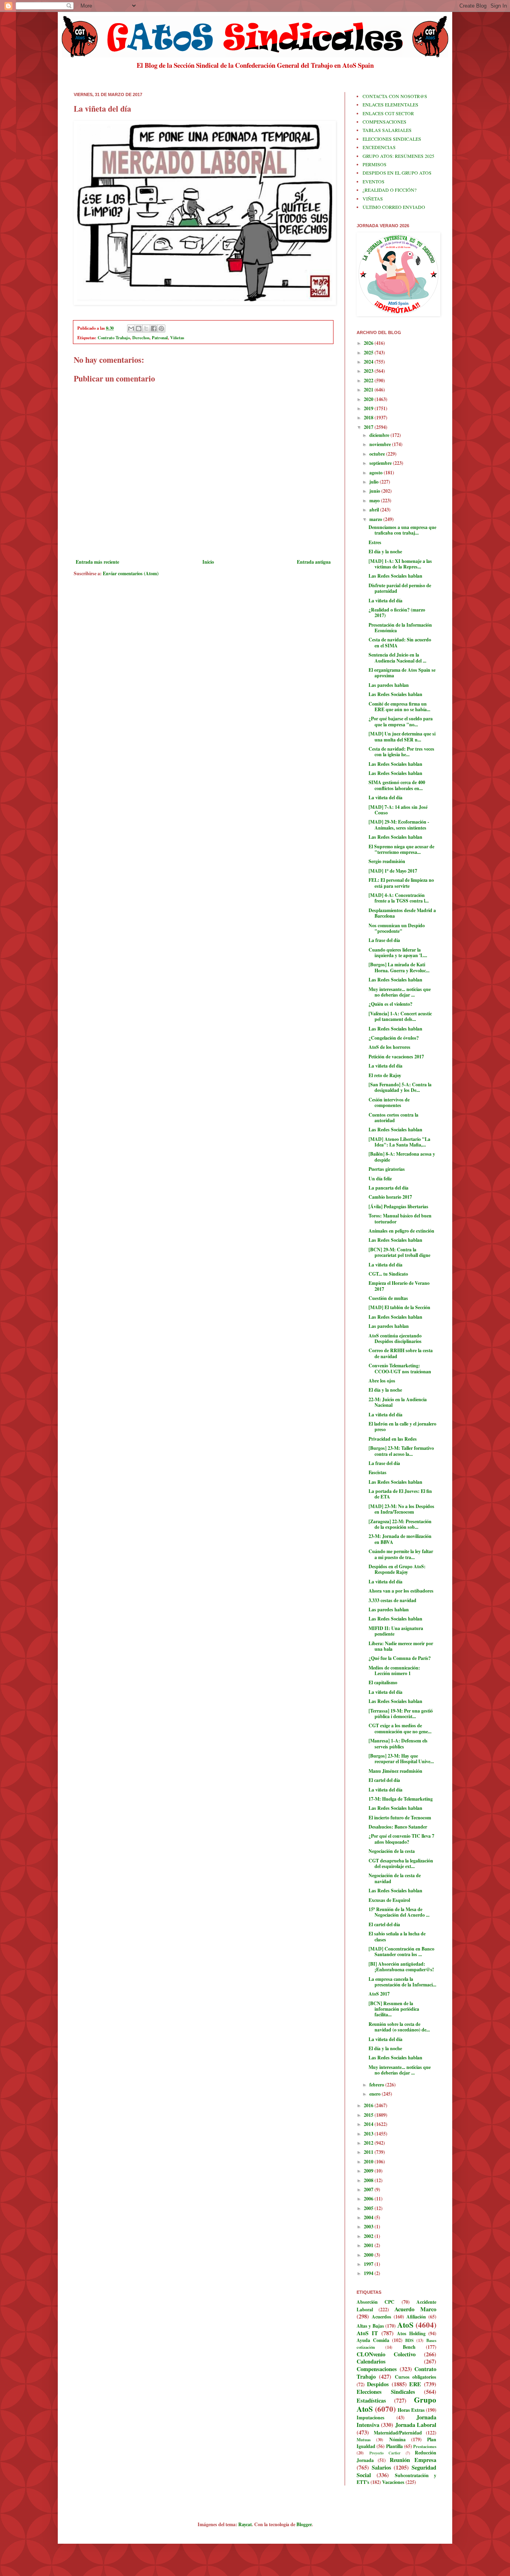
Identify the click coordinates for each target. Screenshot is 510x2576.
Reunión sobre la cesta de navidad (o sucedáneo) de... (399, 2027)
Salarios (382, 2467)
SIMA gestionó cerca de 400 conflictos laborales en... (397, 785)
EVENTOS (374, 181)
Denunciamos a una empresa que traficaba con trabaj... (402, 530)
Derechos (141, 338)
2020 (369, 399)
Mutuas (364, 2440)
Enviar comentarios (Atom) (131, 573)
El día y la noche (385, 552)
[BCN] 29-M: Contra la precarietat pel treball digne (399, 1252)
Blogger (304, 2524)
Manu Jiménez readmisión (395, 1771)
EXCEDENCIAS (379, 147)
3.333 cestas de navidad (392, 1600)
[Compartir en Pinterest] (161, 328)
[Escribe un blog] (139, 328)
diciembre (380, 435)
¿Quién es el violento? (390, 1004)
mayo (375, 500)
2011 (369, 2152)
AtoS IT (367, 2333)
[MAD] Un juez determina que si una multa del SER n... (402, 736)
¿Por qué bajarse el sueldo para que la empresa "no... (401, 721)
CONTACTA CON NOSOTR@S (395, 96)
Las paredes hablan (389, 685)
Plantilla (394, 2446)
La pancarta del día (388, 1188)
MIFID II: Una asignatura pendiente (396, 1631)
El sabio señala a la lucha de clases (397, 1936)
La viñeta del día (385, 601)
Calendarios (371, 2361)
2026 (369, 343)
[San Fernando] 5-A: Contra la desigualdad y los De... (400, 1087)
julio (375, 482)
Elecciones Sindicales (386, 2392)
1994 (369, 2273)
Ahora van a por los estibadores (401, 1591)
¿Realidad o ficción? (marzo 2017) (397, 613)
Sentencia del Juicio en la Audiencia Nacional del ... (397, 658)
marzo (376, 519)
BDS (409, 2340)
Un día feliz (380, 1179)
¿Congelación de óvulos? (394, 1038)
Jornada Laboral (416, 2425)
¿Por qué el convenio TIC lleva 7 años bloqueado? (401, 1839)
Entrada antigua (314, 562)
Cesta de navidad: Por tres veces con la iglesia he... (401, 752)
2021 (369, 390)
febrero (377, 2085)
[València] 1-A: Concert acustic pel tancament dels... (400, 1016)
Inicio (208, 562)
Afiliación (416, 2317)
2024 (369, 362)
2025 (369, 353)
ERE (415, 2384)
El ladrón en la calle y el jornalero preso (402, 1427)
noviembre (381, 444)
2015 (369, 2115)
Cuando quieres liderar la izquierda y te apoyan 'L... (398, 953)
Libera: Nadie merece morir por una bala (401, 1646)
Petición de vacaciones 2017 (396, 1057)
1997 (369, 2264)
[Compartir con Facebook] (154, 328)
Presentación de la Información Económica (400, 628)
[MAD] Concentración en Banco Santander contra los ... (401, 1952)
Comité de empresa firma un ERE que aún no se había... (399, 707)
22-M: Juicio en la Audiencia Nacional (398, 1402)
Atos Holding (411, 2333)
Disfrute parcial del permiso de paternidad (400, 588)
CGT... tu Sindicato (388, 1274)
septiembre (381, 463)
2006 (369, 2199)
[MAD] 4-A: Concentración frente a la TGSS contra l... (399, 898)
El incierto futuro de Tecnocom (400, 1818)
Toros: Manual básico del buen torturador (400, 1218)
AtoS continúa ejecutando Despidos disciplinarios (395, 1338)
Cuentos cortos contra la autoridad (393, 1118)
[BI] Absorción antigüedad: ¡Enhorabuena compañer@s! (401, 1967)
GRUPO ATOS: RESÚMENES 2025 (398, 156)
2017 (369, 427)
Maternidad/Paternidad (398, 2433)
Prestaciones (425, 2446)
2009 (369, 2171)
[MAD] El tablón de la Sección (399, 1307)
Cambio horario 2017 (390, 1197)
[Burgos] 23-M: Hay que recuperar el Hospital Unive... (401, 1759)
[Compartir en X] (146, 328)
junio (375, 491)
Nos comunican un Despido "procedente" (397, 928)
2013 (369, 2134)
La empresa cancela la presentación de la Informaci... (402, 1982)
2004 (369, 2217)
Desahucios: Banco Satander (398, 1827)
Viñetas (177, 338)
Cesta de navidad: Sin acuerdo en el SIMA (400, 642)
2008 (369, 2180)
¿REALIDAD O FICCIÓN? (389, 190)
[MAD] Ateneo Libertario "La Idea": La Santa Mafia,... (399, 1142)
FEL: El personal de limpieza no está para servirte (401, 883)
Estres (375, 542)
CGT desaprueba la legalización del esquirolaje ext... (401, 1863)
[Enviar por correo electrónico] (131, 328)
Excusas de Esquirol (389, 1900)
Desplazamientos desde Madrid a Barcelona (402, 913)
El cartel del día (384, 1780)
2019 (369, 408)
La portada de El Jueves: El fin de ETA (400, 1494)
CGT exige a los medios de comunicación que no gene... (400, 1728)
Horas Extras (411, 2410)
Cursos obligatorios (416, 2377)
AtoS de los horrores (389, 1047)
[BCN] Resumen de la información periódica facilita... (394, 2009)
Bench (409, 2347)
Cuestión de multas (388, 1298)
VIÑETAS (373, 199)
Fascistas (378, 1472)
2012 (369, 2143)
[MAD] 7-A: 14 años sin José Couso (398, 810)
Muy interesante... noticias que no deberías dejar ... (400, 992)
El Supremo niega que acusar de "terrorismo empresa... (401, 849)
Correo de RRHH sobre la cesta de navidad (401, 1353)
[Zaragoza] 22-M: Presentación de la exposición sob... (400, 1524)
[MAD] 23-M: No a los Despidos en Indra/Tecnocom (401, 1509)
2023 (369, 371)
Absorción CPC (376, 2302)
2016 (369, 2105)
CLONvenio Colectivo (386, 2354)
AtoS (405, 2325)
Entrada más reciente (97, 562)
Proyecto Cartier (385, 2453)
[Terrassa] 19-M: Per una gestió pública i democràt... (401, 1714)
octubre (378, 454)
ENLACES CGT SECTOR (388, 113)
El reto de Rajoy (385, 1075)
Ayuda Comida (373, 2340)
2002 (369, 2236)
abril (375, 510)
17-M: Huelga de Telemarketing (401, 1799)
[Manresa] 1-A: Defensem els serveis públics (398, 1743)
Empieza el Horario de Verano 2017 (399, 1286)
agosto (377, 473)
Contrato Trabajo (114, 338)
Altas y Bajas (370, 2326)
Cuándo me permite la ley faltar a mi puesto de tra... (401, 1554)
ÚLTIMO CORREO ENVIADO (394, 207)
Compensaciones (377, 2369)
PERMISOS (375, 164)
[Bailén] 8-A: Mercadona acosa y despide (402, 1157)
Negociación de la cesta (392, 1851)
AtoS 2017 (379, 1994)
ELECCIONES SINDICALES (392, 139)
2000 (369, 2255)
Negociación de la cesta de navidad (395, 1878)
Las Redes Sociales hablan (395, 576)
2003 (369, 2227)
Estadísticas (371, 2400)
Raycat (245, 2524)
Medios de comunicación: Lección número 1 (394, 1670)
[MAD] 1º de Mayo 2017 (393, 871)
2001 (369, 2245)
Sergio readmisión (387, 861)
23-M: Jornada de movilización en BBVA (400, 1539)
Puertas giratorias (387, 1169)
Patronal (160, 338)
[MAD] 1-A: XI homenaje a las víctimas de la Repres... (400, 564)
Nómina (397, 2439)
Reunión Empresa (413, 2460)
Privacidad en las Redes (393, 1439)
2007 (369, 2190)
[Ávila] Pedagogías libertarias (398, 1206)
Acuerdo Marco (415, 2309)
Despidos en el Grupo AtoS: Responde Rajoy (397, 1569)
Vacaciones (393, 2482)
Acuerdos (382, 2317)
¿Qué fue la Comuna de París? (400, 1658)
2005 (369, 2208)
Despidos (378, 2384)
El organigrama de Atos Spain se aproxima (402, 673)
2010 (369, 2162)
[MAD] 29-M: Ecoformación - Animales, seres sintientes (399, 825)
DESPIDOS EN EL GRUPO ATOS (397, 173)
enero (376, 2094)
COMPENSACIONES (384, 122)
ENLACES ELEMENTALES (390, 104)
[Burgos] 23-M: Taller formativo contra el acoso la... (401, 1451)
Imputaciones (371, 2418)
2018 (369, 418)
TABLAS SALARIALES (387, 130)
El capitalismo (383, 1682)
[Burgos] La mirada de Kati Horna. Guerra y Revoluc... (399, 967)
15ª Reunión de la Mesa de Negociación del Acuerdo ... (399, 1912)
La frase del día (384, 940)
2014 (369, 2124)
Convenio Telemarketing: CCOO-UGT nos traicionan (400, 1368)
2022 (369, 381)
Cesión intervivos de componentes (389, 1102)
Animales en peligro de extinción (401, 1231)
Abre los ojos (382, 1381)
